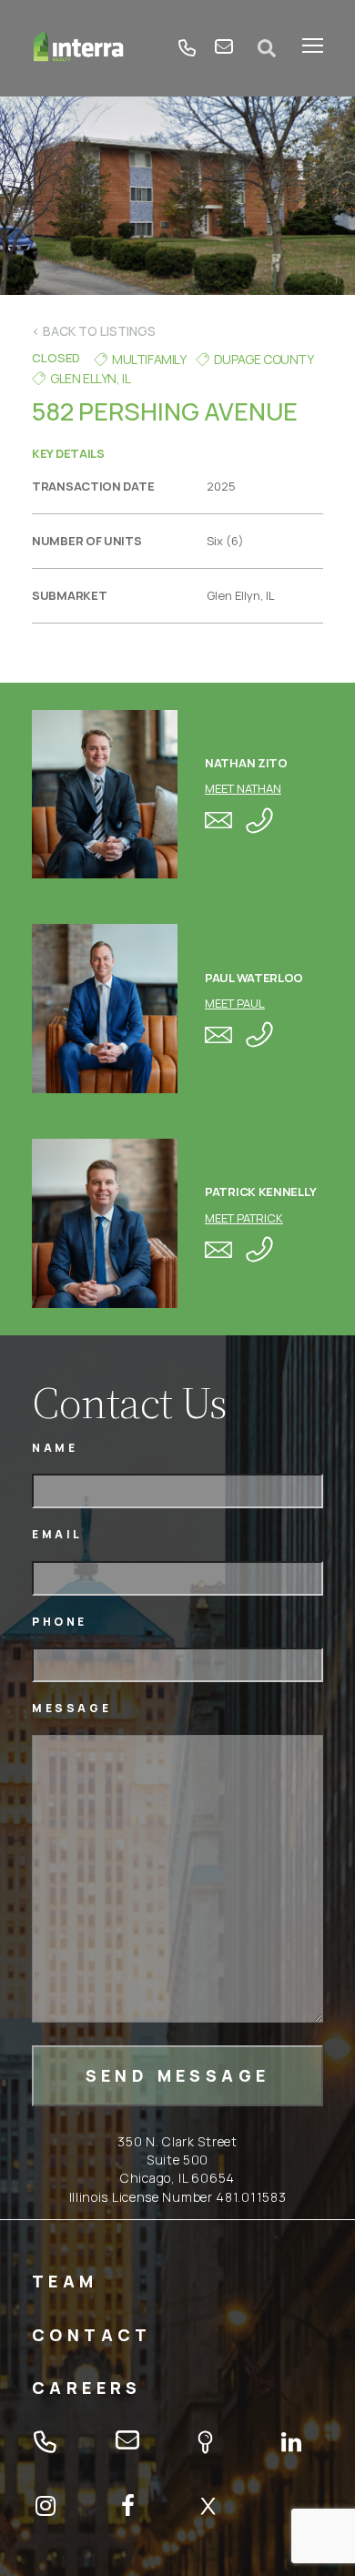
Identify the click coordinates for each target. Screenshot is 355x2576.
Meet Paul (235, 1003)
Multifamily (149, 359)
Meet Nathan (243, 788)
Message (71, 1708)
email (224, 48)
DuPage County (264, 359)
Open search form (268, 48)
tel (188, 48)
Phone (60, 1622)
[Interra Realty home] (79, 48)
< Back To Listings (94, 331)
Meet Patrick (244, 1218)
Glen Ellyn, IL (90, 378)
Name (55, 1448)
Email (57, 1534)
